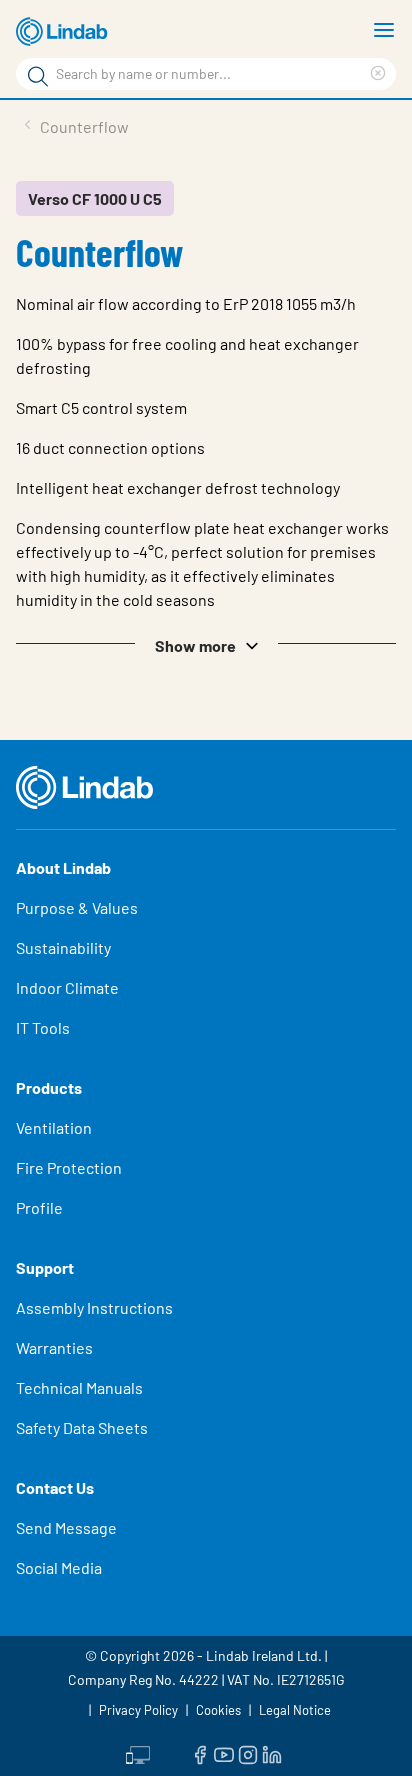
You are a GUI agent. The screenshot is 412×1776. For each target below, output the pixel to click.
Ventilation (54, 1127)
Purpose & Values (77, 907)
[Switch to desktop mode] (138, 1753)
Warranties (54, 1347)
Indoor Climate (67, 987)
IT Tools (43, 1027)
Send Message (66, 1527)
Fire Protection (69, 1167)
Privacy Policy (138, 1710)
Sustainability (63, 947)
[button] (206, 644)
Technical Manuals (79, 1387)
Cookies (218, 1710)
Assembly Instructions (94, 1307)
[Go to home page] (65, 32)
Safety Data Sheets (82, 1427)
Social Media (59, 1567)
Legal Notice (295, 1710)
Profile (39, 1207)
